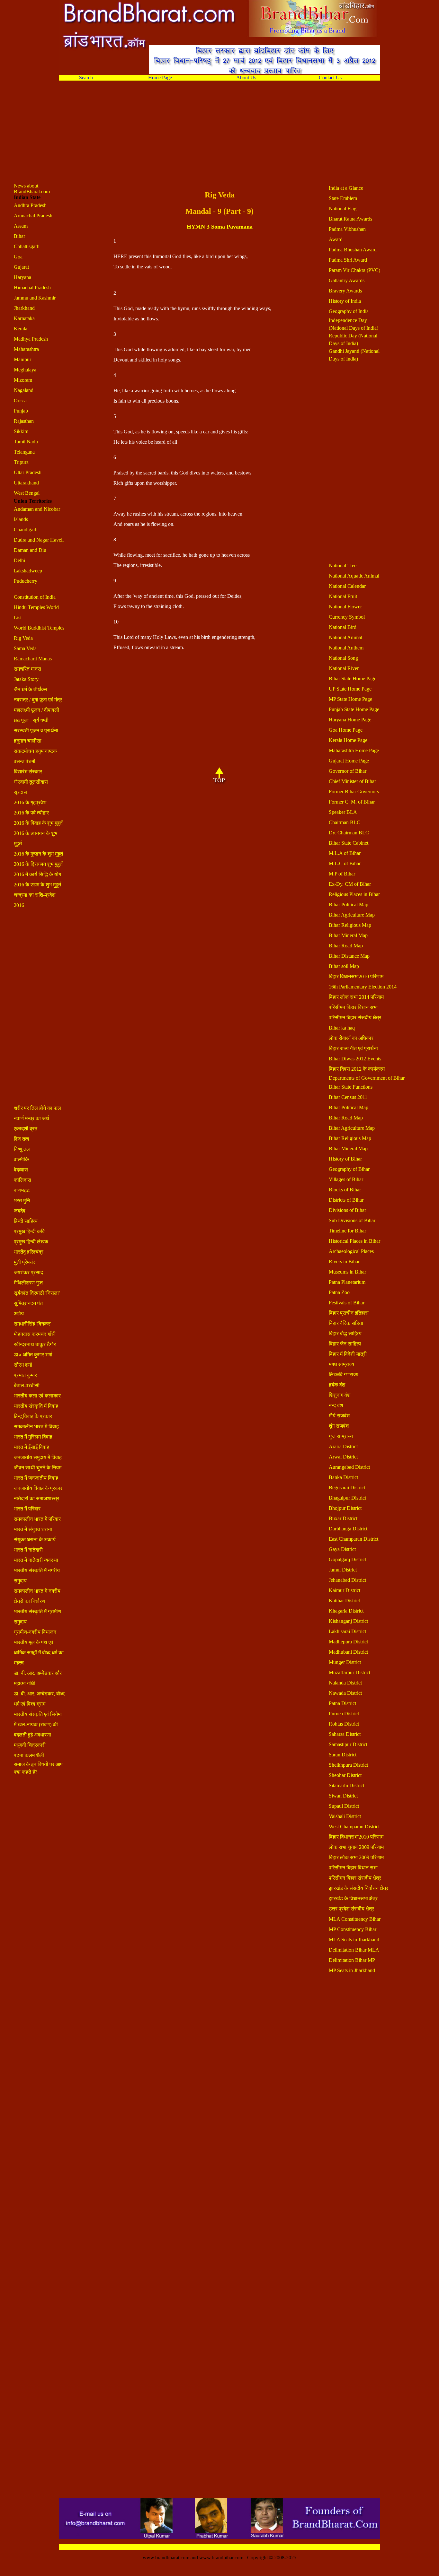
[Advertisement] (207, 138)
